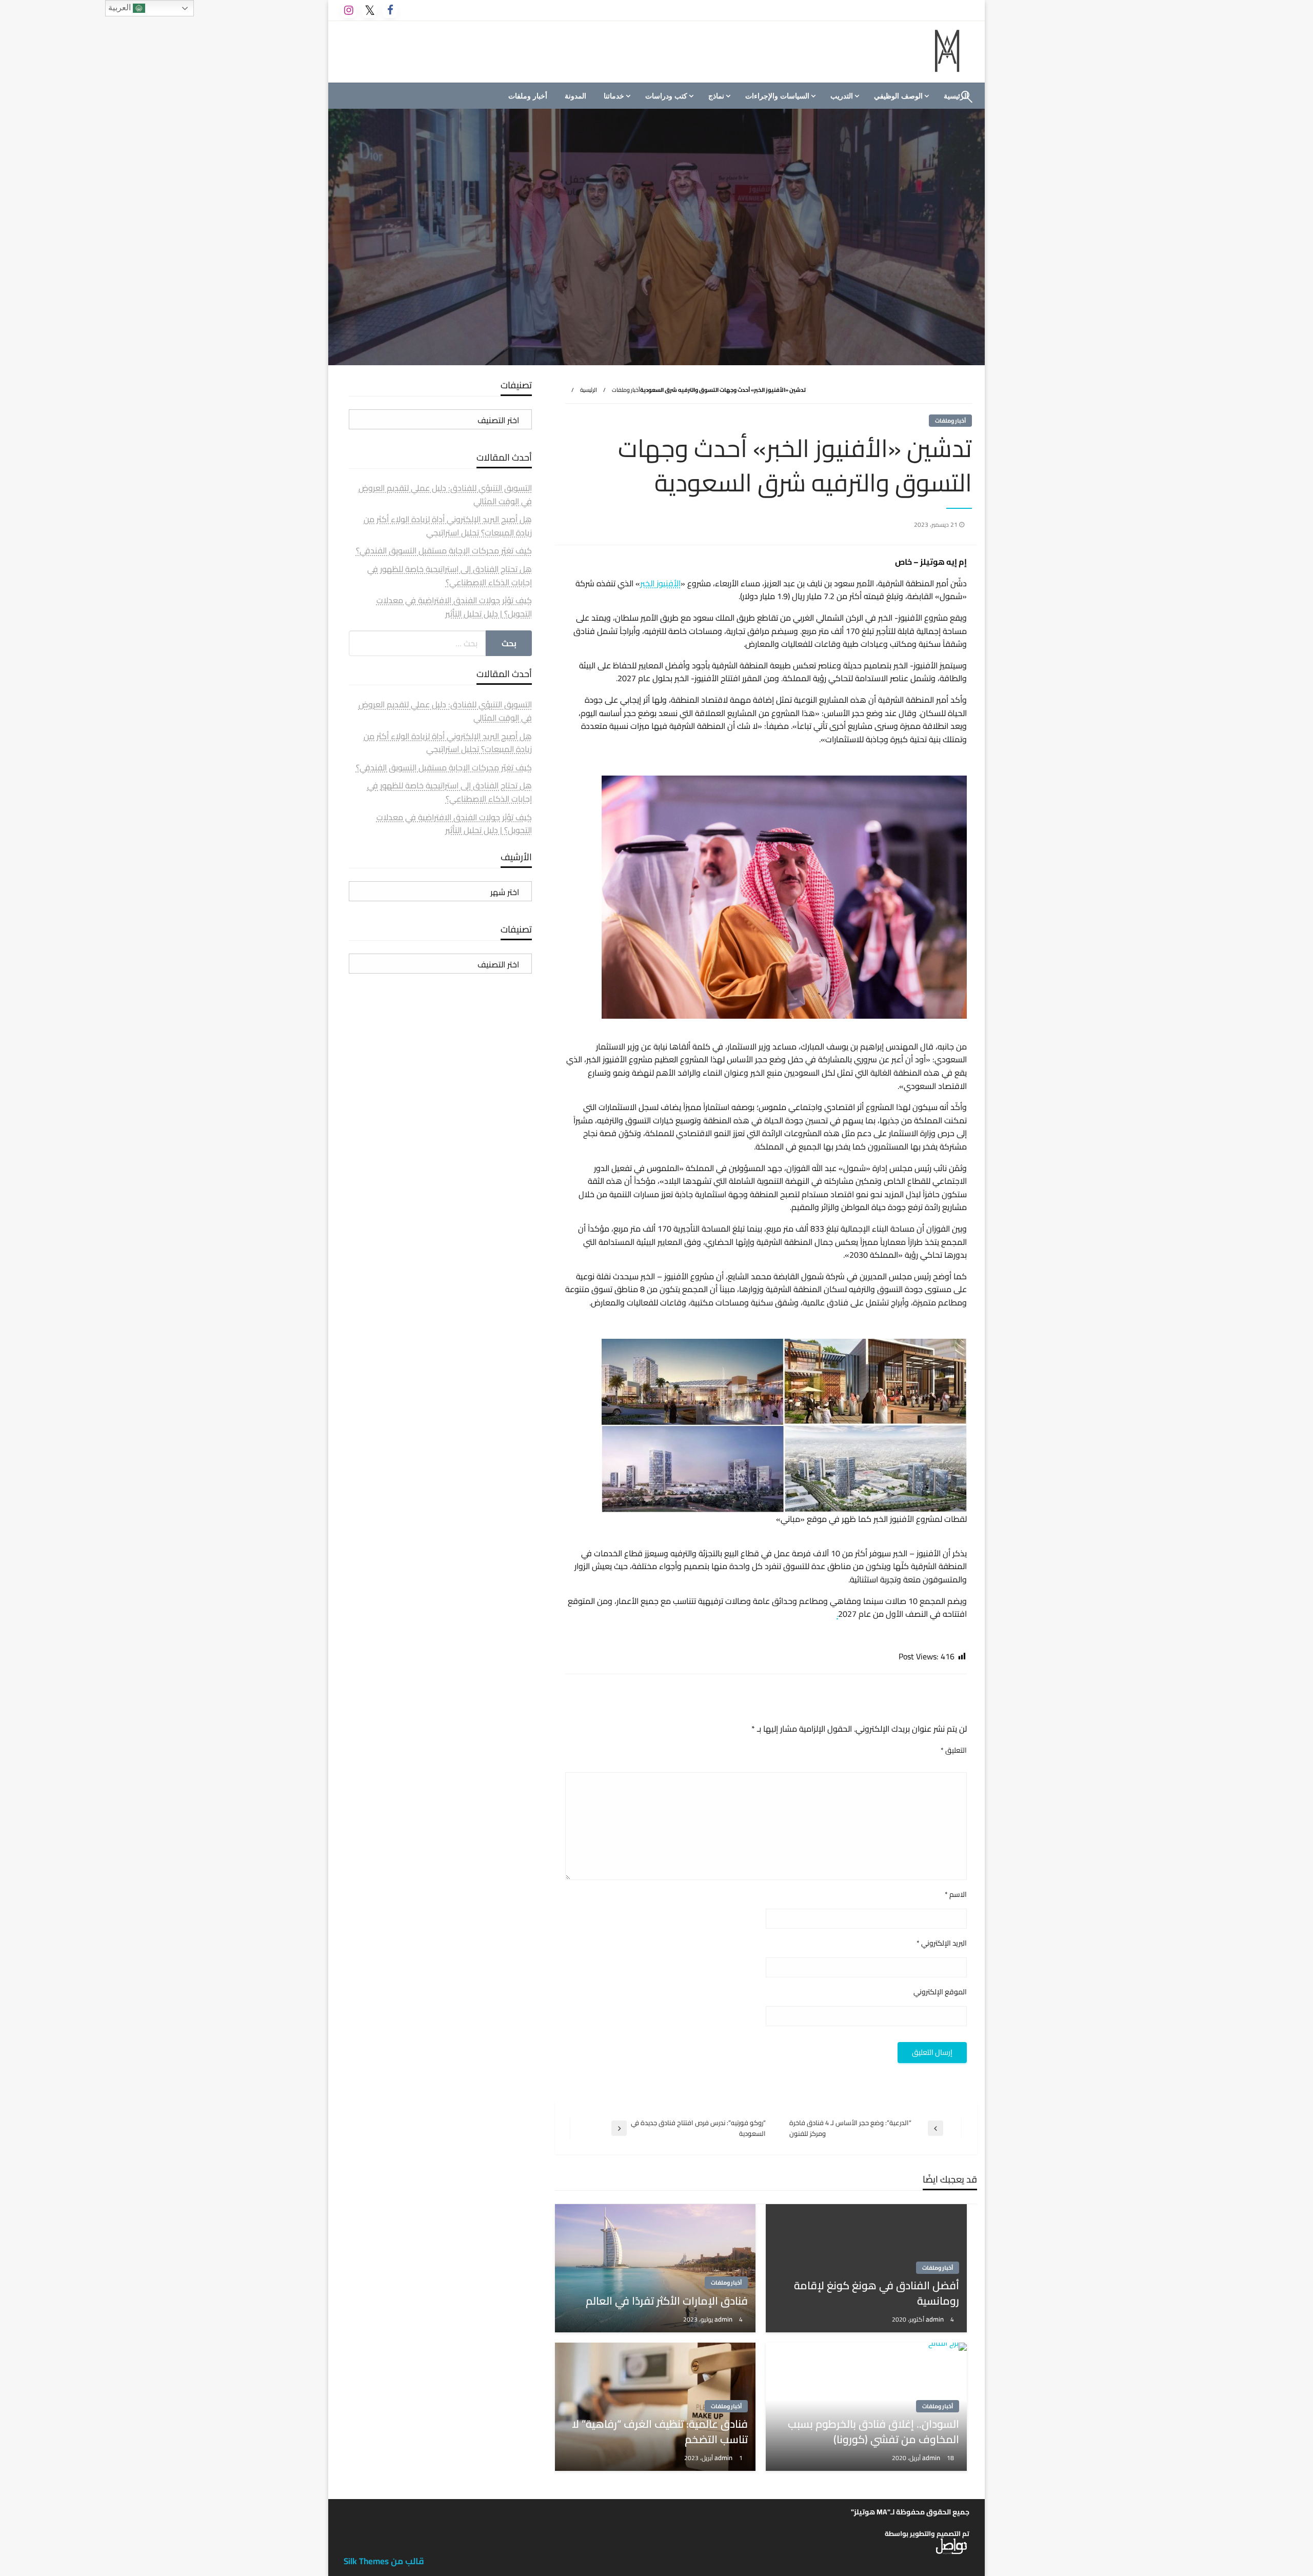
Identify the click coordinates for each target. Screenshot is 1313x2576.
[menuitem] (900, 96)
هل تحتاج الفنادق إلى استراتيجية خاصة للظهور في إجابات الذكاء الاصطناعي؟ (450, 576)
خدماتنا (614, 96)
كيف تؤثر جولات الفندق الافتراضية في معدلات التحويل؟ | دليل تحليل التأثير (454, 607)
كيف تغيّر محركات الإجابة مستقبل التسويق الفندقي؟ (444, 550)
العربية (121, 7)
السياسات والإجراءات (777, 96)
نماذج (716, 96)
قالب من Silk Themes (384, 2561)
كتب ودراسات (666, 96)
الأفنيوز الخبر (660, 583)
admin (936, 2319)
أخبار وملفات (528, 96)
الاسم (956, 1895)
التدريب (842, 96)
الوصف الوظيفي (898, 96)
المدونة (575, 96)
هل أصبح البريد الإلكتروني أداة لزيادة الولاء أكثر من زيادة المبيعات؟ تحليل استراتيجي (448, 526)
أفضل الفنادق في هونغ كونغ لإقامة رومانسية (877, 2293)
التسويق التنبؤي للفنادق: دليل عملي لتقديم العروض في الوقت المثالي (445, 494)
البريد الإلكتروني (942, 1943)
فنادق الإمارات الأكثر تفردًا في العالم (667, 2301)
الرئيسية (589, 390)
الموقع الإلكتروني (940, 1992)
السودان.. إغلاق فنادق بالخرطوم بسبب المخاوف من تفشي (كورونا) (873, 2432)
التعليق (954, 1750)
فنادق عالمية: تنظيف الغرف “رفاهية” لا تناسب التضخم (660, 2432)
